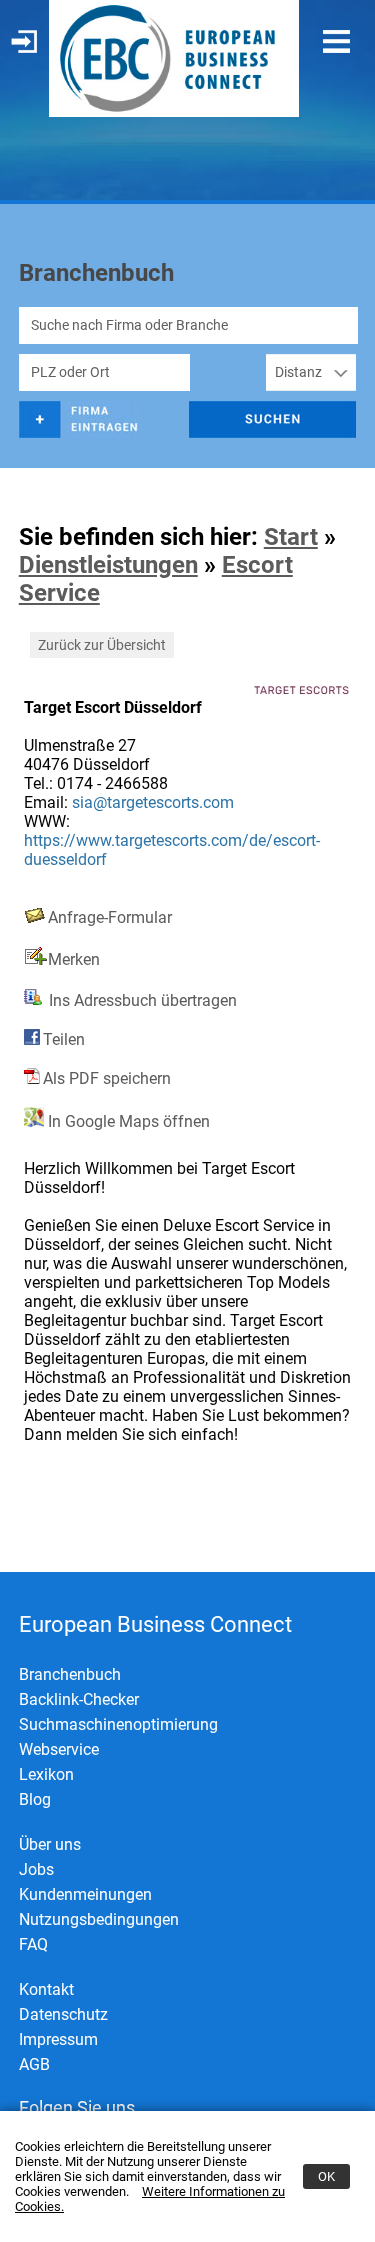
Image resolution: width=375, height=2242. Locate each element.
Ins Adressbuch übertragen (141, 1000)
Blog (35, 1799)
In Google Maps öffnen (127, 1121)
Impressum (58, 2039)
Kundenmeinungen (85, 1894)
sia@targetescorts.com (153, 802)
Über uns (50, 1844)
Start (291, 537)
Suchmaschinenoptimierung (118, 1724)
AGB (34, 2064)
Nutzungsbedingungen (99, 1919)
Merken (74, 959)
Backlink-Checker (79, 1699)
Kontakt (46, 1989)
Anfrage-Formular (110, 917)
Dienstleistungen (108, 565)
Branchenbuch (70, 1674)
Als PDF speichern (107, 1078)
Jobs (36, 1869)
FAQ (33, 1944)
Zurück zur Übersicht (102, 645)
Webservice (59, 1749)
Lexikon (46, 1774)
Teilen (64, 1039)
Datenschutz (63, 2014)
